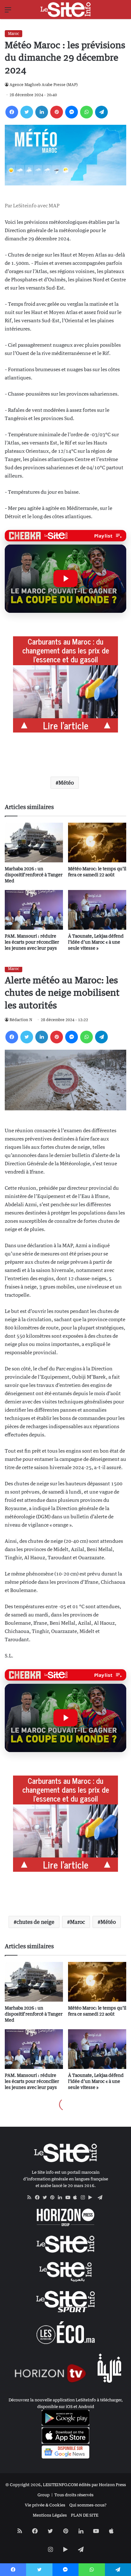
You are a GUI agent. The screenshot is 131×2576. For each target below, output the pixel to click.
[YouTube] (69, 2198)
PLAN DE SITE (85, 2515)
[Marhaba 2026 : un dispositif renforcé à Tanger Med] (34, 843)
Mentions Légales (50, 2515)
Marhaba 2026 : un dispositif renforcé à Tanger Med (34, 875)
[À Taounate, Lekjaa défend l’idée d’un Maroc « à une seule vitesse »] (97, 910)
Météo (66, 783)
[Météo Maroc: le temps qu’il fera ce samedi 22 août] (97, 843)
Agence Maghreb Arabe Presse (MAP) (44, 85)
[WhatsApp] (86, 112)
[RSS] (31, 2198)
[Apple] (77, 2198)
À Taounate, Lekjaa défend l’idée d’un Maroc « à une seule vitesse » (96, 942)
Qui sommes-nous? (88, 2505)
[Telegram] (101, 112)
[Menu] (8, 12)
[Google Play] (92, 2198)
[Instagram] (85, 2198)
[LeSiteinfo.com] (65, 10)
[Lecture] (65, 579)
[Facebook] (12, 112)
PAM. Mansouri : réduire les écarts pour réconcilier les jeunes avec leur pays (32, 942)
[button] (65, 579)
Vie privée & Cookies (45, 2505)
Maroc (14, 33)
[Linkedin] (42, 112)
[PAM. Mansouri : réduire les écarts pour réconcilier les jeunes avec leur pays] (34, 910)
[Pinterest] (57, 112)
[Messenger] (72, 112)
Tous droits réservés (74, 2495)
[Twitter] (27, 112)
